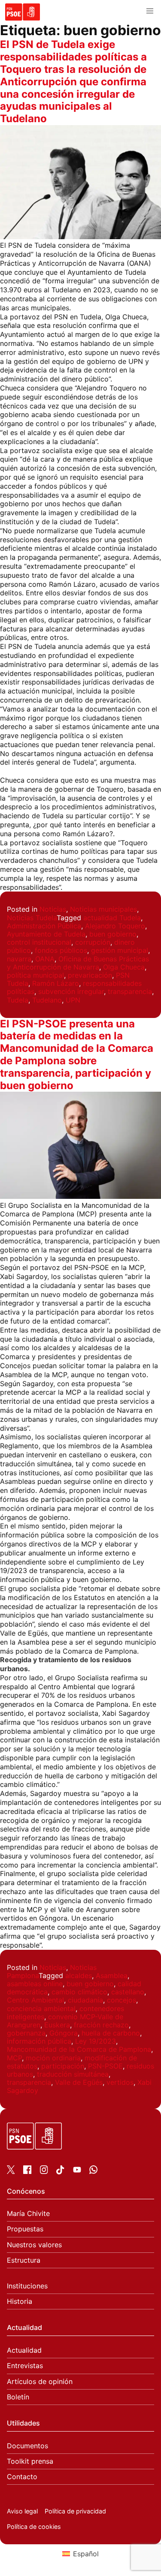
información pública (39, 2041)
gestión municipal (120, 950)
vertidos (120, 2082)
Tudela (18, 1000)
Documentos (27, 2446)
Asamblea (112, 1976)
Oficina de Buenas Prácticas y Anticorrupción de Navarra (78, 963)
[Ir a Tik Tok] (60, 2172)
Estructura (24, 2260)
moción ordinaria (53, 2058)
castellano (128, 1992)
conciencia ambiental (41, 2009)
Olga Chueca (124, 967)
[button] (150, 11)
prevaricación (90, 975)
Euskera (57, 2025)
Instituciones (27, 2286)
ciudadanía (85, 2000)
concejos (122, 2000)
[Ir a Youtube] (77, 2171)
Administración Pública (44, 926)
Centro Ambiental (35, 2000)
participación (63, 2066)
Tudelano (47, 1000)
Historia (20, 2301)
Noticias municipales (103, 909)
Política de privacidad (75, 2511)
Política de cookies (34, 2526)
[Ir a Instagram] (44, 2171)
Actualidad (24, 2350)
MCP (14, 2058)
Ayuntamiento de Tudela (46, 934)
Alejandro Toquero (115, 926)
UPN (73, 1000)
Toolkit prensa (30, 2461)
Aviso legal (22, 2511)
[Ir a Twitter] (11, 2171)
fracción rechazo (101, 2025)
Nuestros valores (34, 2245)
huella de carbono (111, 2033)
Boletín (18, 2397)
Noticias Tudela (32, 918)
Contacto (22, 2477)
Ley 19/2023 (96, 2041)
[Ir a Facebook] (27, 2171)
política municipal (35, 975)
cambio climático (79, 1992)
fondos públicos (61, 950)
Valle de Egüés (79, 2082)
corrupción (93, 942)
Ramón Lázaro (56, 983)
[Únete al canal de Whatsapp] (93, 2171)
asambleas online (35, 1984)
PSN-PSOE (105, 2066)
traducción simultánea (73, 2074)
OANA (45, 959)
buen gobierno (113, 934)
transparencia (130, 991)
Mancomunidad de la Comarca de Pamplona (79, 2049)
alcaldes (79, 1976)
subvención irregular (71, 991)
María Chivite (28, 2214)
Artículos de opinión (40, 2382)
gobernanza (26, 2033)
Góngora (64, 2033)
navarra (19, 959)
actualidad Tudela (112, 918)
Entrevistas (25, 2366)
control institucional (39, 942)
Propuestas (25, 2229)
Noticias (53, 909)
